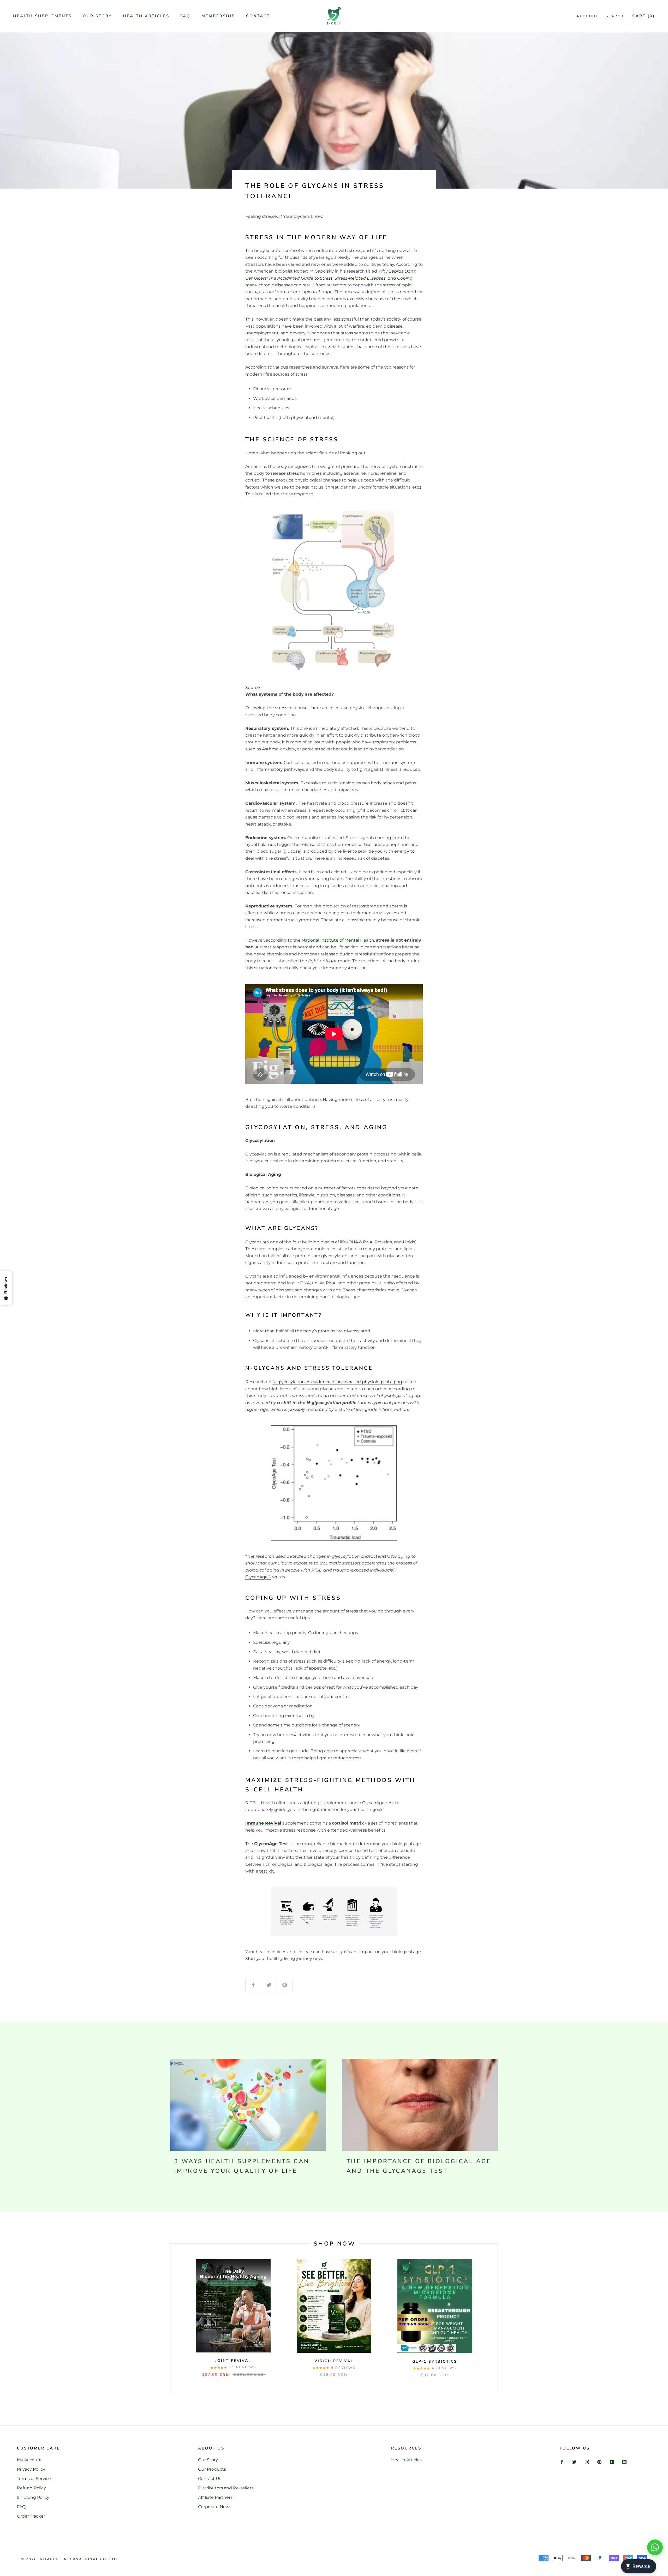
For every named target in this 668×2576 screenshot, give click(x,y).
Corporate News (215, 2507)
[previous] (170, 2319)
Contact (258, 16)
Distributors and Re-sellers (226, 2488)
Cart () (644, 16)
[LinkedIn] (624, 2462)
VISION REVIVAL (334, 2361)
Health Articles (146, 16)
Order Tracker (31, 2516)
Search (615, 16)
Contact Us (210, 2479)
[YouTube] (612, 2462)
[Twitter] (574, 2462)
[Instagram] (587, 2462)
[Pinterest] (599, 2462)
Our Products (212, 2469)
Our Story (97, 16)
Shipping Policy (33, 2497)
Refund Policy (31, 2488)
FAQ (185, 16)
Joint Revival (233, 2361)
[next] (498, 2319)
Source (253, 687)
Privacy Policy (31, 2469)
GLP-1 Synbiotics (435, 2361)
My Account (29, 2460)
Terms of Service (34, 2479)
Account (587, 16)
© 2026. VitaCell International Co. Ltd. (70, 2559)
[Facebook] (562, 2462)
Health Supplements (42, 16)
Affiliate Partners (215, 2497)
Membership (218, 16)
